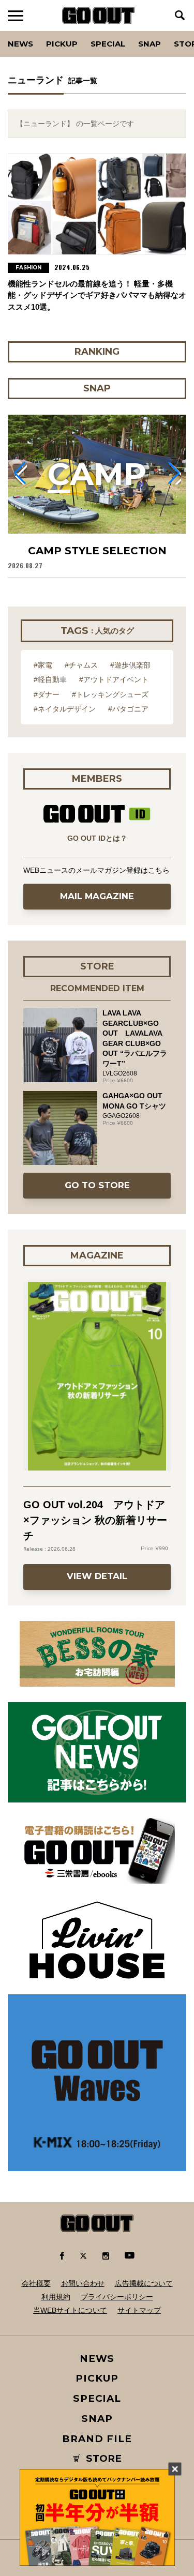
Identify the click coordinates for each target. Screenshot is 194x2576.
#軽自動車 (50, 679)
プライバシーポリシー (117, 2297)
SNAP (150, 44)
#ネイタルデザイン (65, 709)
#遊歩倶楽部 (130, 665)
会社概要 (36, 2283)
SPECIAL (108, 44)
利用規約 (56, 2297)
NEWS (97, 2359)
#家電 (43, 665)
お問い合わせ (83, 2283)
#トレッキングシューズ (110, 694)
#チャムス (81, 665)
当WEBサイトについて (70, 2310)
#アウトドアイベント (114, 679)
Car (136, 31)
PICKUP (62, 44)
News (20, 44)
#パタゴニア (128, 709)
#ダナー (47, 694)
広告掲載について (144, 2283)
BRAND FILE (97, 2439)
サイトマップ (139, 2310)
